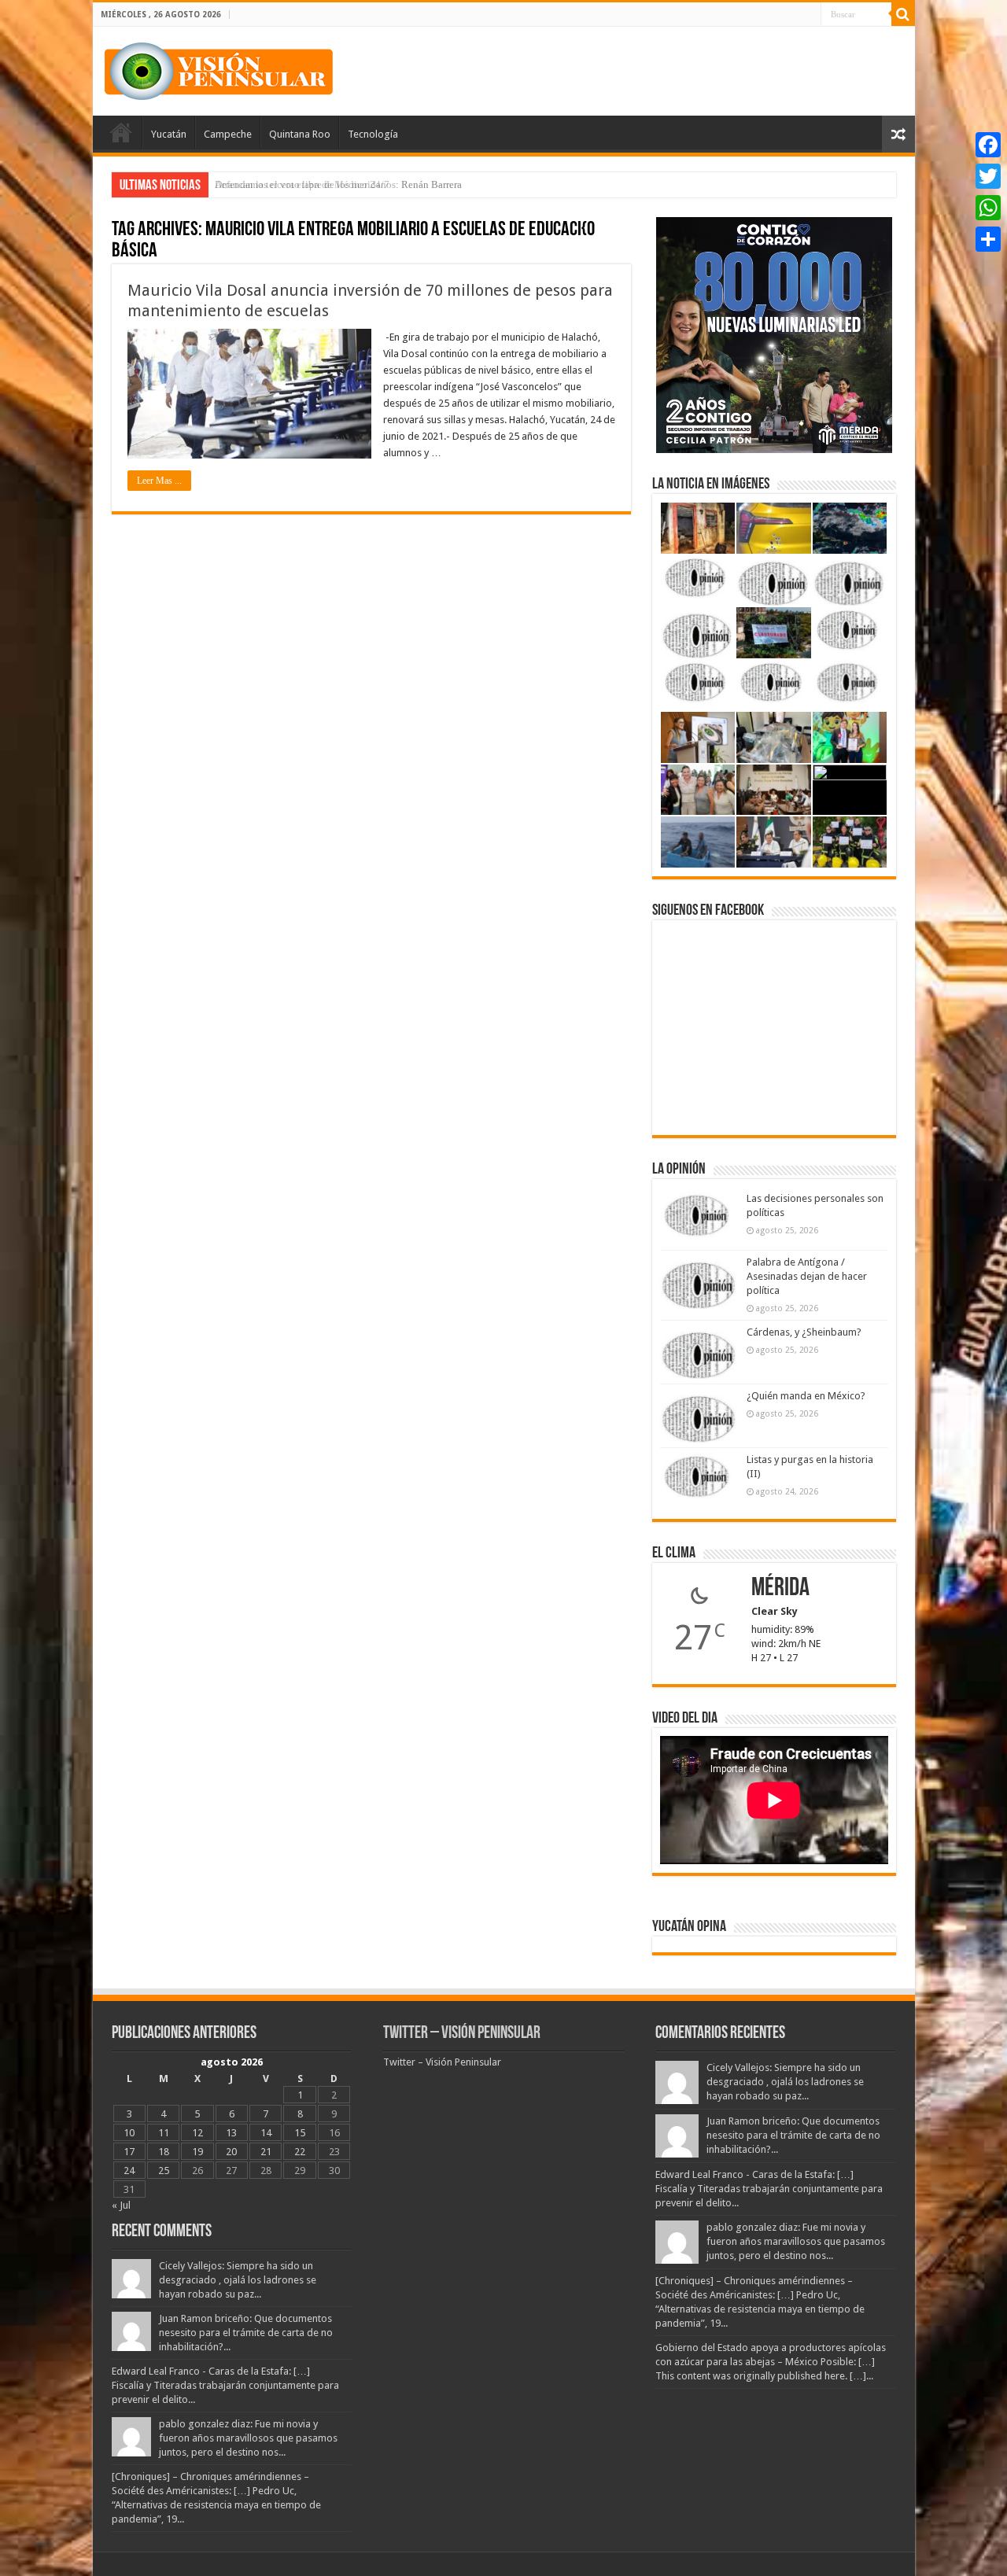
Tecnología (373, 134)
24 (129, 2171)
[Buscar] (903, 14)
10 (129, 2133)
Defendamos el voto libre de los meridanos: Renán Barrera (338, 184)
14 (266, 2133)
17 (129, 2152)
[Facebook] (988, 145)
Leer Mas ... (159, 481)
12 (197, 2133)
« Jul (121, 2205)
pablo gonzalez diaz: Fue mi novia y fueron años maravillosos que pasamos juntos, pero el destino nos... (248, 2438)
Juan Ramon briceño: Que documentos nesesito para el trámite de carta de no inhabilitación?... (246, 2333)
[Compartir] (988, 239)
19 (197, 2152)
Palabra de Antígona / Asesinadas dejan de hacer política (807, 1276)
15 (300, 2133)
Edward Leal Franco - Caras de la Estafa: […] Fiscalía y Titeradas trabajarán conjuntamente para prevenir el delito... (225, 2385)
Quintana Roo (300, 134)
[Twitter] (988, 176)
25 (164, 2171)
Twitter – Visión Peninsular (462, 2034)
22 (300, 2152)
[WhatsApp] (988, 208)
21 (266, 2152)
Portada (121, 132)
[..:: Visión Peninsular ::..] (219, 68)
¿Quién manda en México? (806, 1396)
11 (164, 2133)
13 (231, 2133)
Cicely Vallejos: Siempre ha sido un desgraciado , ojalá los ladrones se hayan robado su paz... (238, 2280)
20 (231, 2152)
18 (164, 2152)
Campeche (228, 134)
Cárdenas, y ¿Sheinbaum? (804, 1332)
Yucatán (169, 134)
